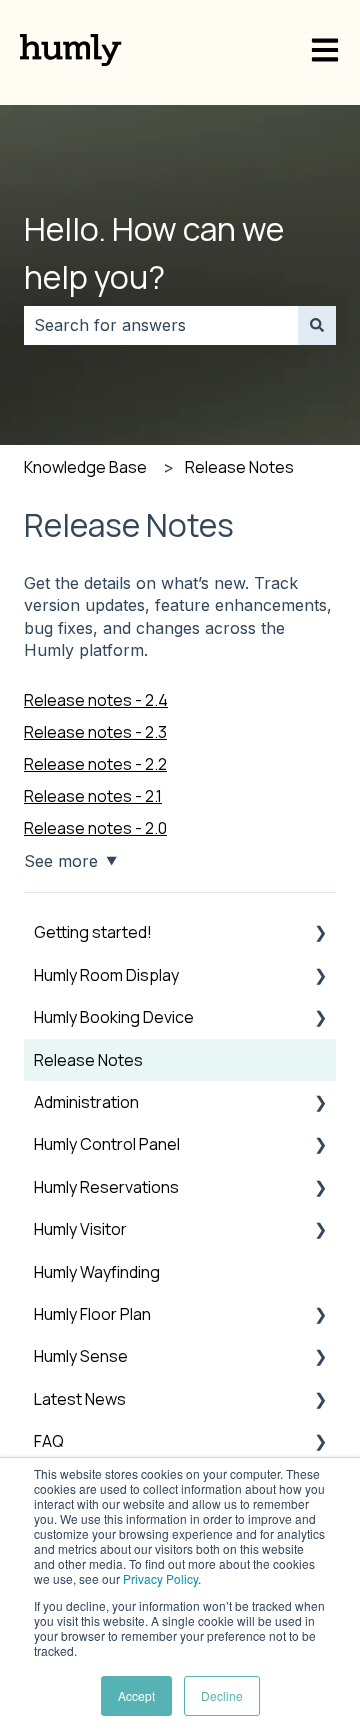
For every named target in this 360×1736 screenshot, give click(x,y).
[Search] (317, 325)
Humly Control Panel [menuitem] (107, 1144)
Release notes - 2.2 (95, 764)
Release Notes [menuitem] (88, 1060)
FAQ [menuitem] (49, 1441)
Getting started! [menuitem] (93, 932)
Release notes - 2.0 (95, 828)
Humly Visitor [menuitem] (80, 1229)
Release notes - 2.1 (93, 796)
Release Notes (239, 467)
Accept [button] (136, 1695)
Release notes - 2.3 (95, 732)
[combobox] (161, 325)
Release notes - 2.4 (96, 700)
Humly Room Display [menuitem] (106, 975)
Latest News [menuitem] (80, 1399)
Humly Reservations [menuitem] (106, 1187)
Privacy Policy (160, 1578)
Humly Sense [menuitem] (81, 1356)
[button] (320, 933)
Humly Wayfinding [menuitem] (97, 1272)
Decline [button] (222, 1695)
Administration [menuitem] (86, 1102)
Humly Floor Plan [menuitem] (92, 1314)
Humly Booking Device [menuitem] (114, 1017)
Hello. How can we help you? (154, 253)
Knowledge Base (85, 467)
